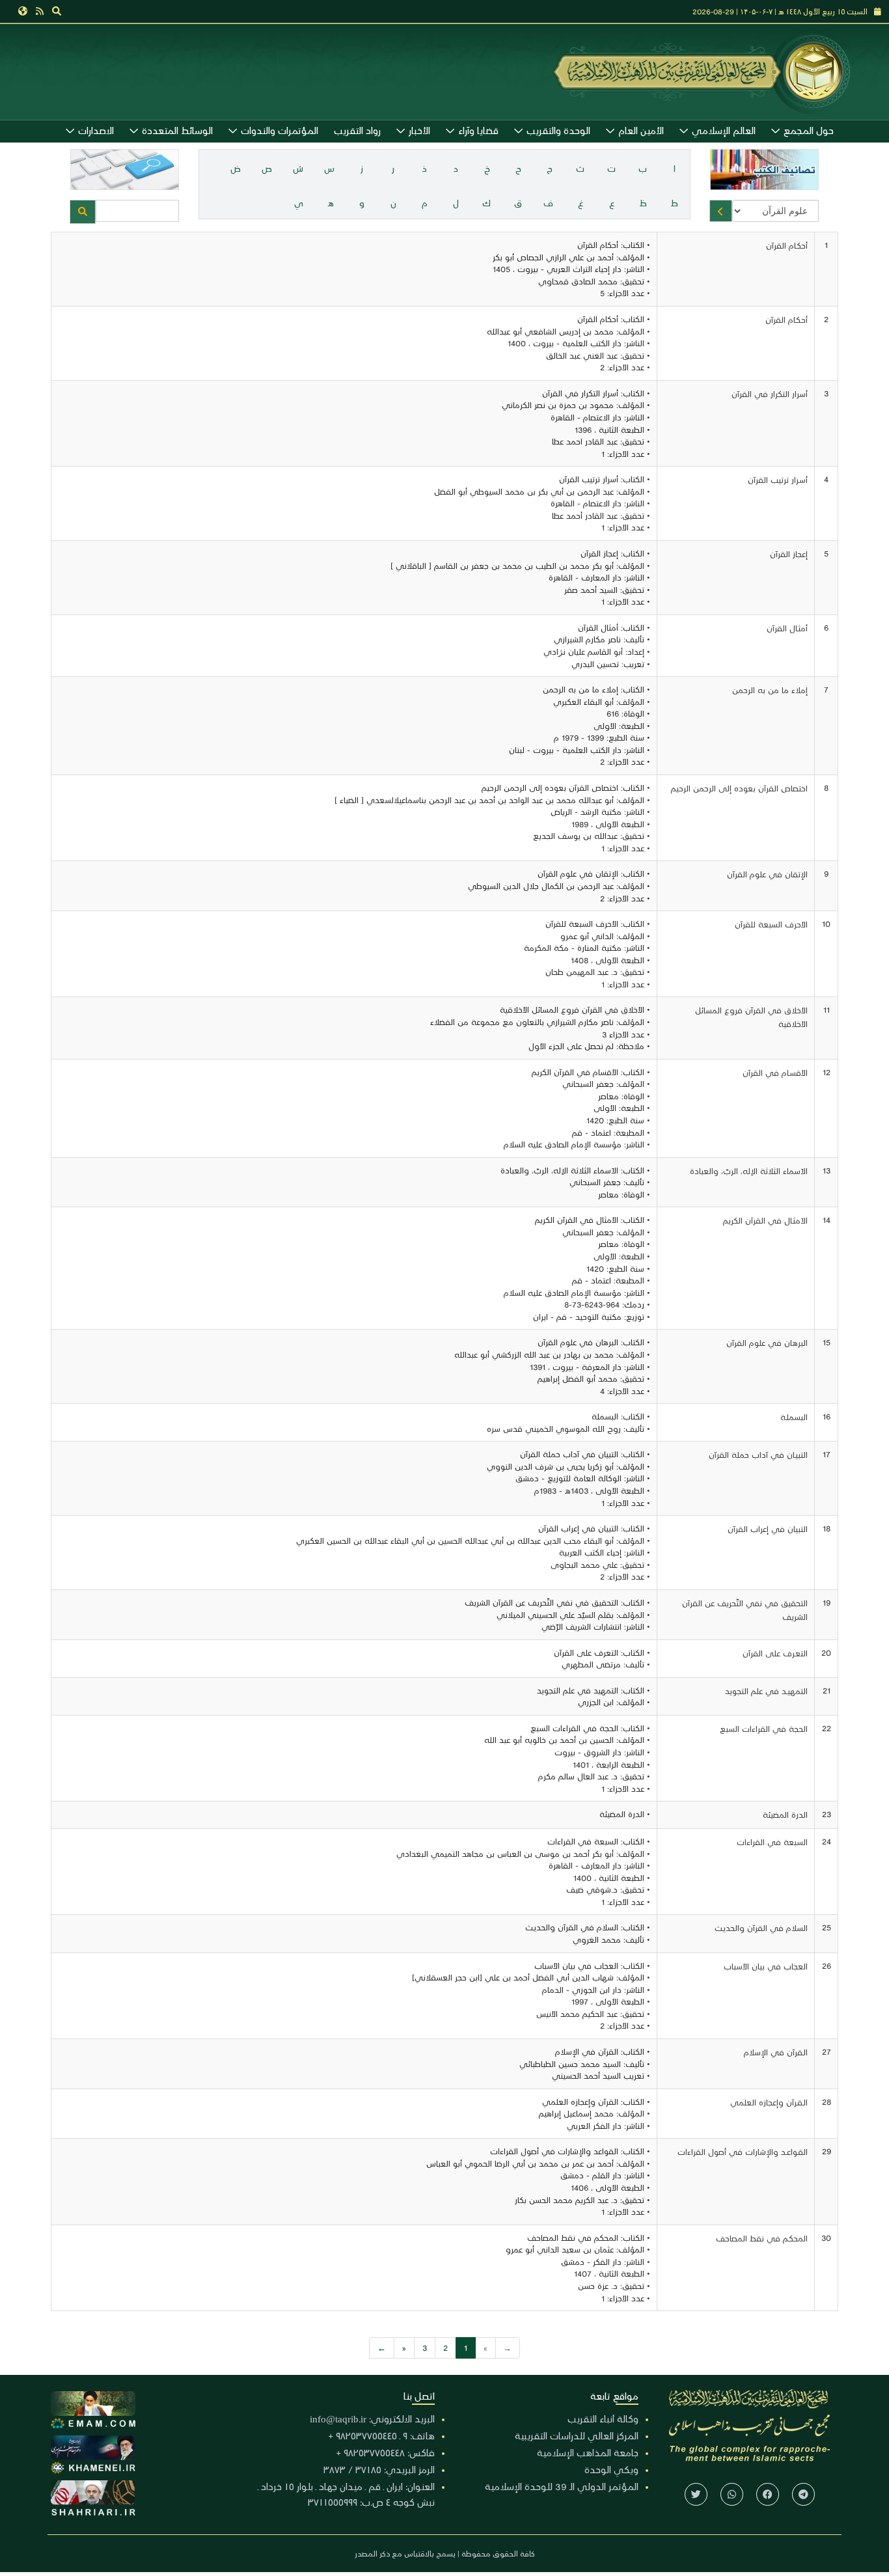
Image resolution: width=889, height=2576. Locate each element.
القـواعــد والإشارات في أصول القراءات (743, 2151)
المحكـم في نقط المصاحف (762, 2238)
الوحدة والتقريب (558, 130)
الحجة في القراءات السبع (764, 1728)
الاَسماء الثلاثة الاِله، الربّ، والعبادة (749, 1171)
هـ (331, 203)
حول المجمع (809, 130)
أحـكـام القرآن (786, 319)
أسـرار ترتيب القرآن (778, 479)
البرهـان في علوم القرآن (767, 1342)
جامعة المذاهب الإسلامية (588, 2452)
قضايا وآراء (478, 130)
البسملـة (794, 1417)
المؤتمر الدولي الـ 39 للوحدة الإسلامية (562, 2486)
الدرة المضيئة (785, 1814)
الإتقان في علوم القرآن (767, 874)
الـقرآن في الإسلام (776, 2052)
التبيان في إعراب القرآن (768, 1528)
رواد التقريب (357, 130)
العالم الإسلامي (724, 130)
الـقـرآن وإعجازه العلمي (769, 2102)
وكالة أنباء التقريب (603, 2418)
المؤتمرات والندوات (280, 130)
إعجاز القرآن (789, 554)
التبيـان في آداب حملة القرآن (758, 1454)
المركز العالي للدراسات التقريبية (577, 2435)
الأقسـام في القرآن (775, 1072)
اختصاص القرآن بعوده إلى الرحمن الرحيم (739, 788)
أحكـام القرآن (787, 245)
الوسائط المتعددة (177, 130)
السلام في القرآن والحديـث (761, 1927)
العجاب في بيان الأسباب (766, 1966)
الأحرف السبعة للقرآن (771, 924)
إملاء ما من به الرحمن (770, 690)
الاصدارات (96, 130)
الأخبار (419, 130)
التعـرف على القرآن (775, 1653)
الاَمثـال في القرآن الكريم (765, 1220)
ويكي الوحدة (611, 2469)
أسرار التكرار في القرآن (770, 393)
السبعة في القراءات (772, 1842)
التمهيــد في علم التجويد (766, 1691)
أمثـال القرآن (787, 628)
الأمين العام (641, 130)
